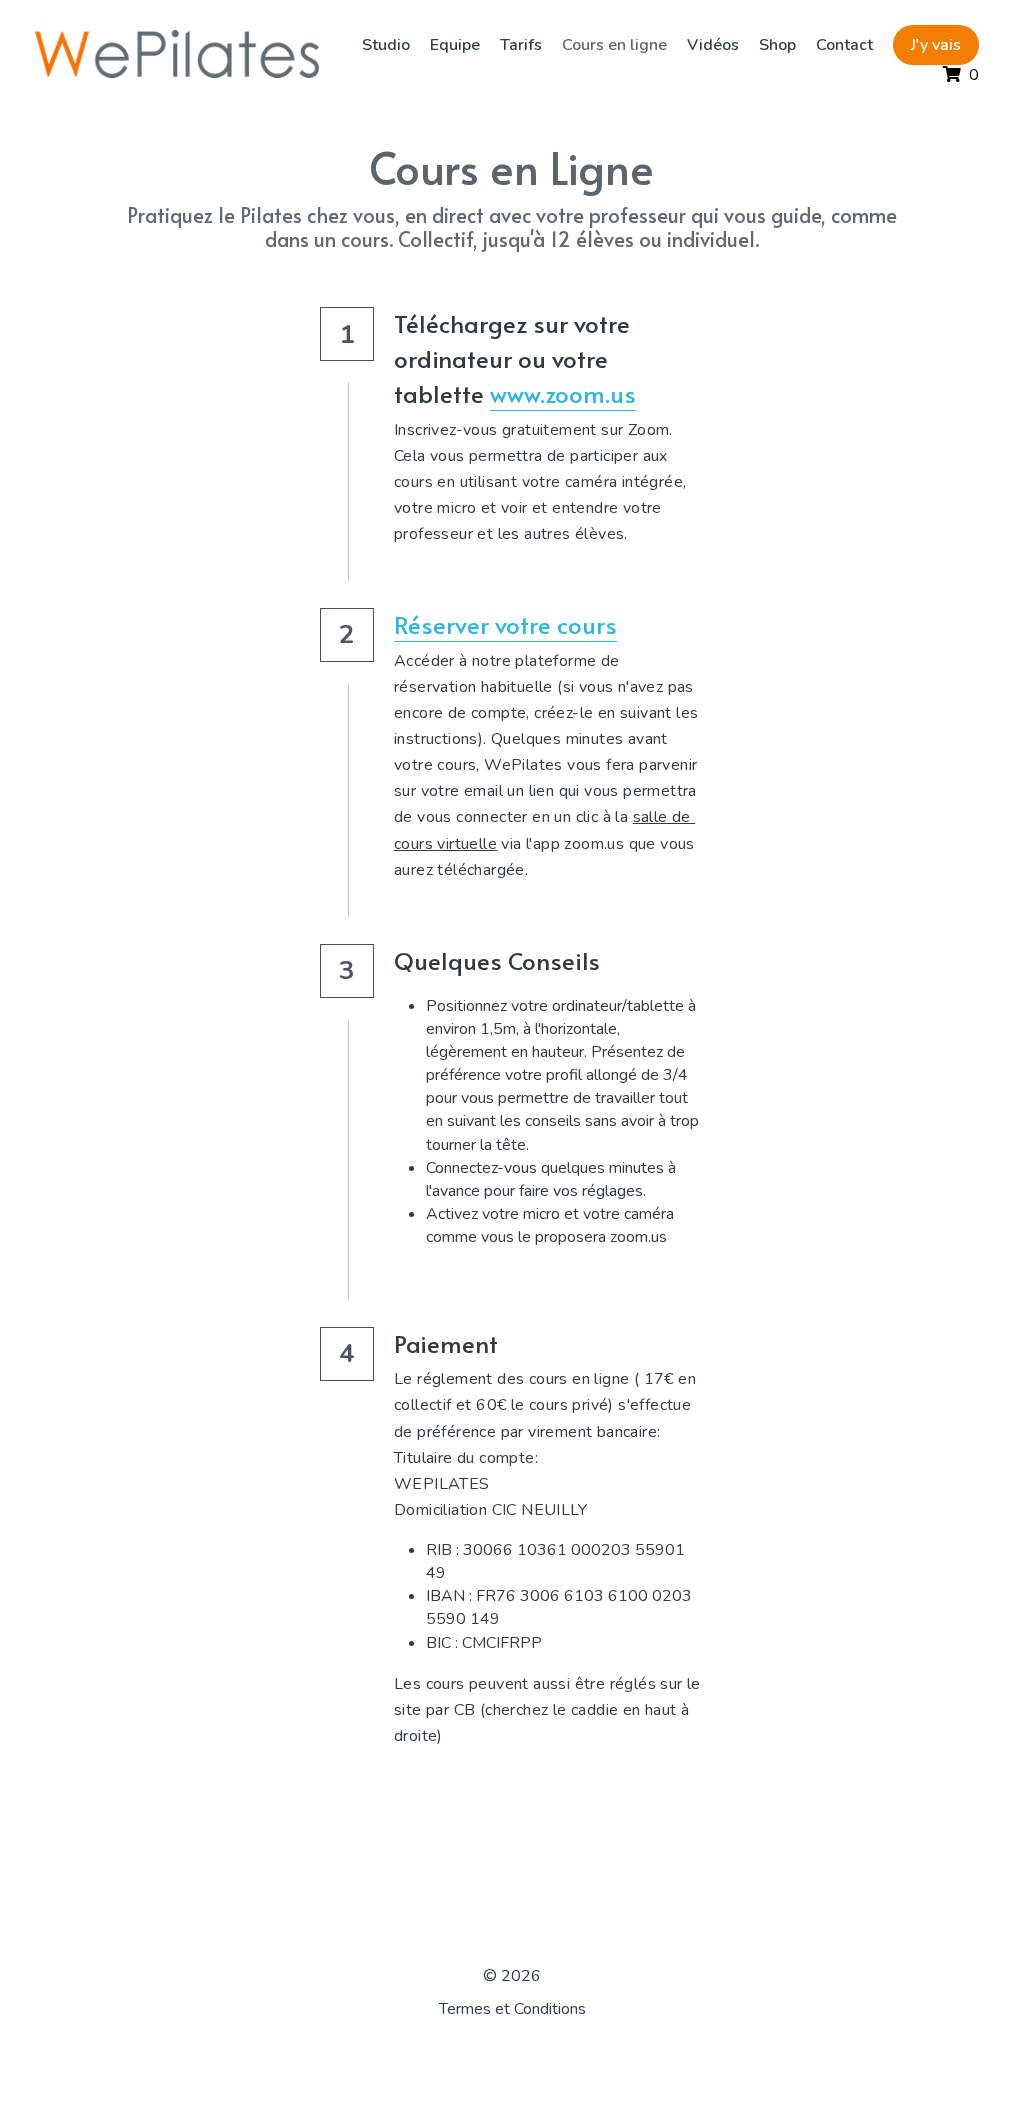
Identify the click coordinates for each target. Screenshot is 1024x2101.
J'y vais (883, 50)
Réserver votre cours (505, 624)
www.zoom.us (563, 393)
